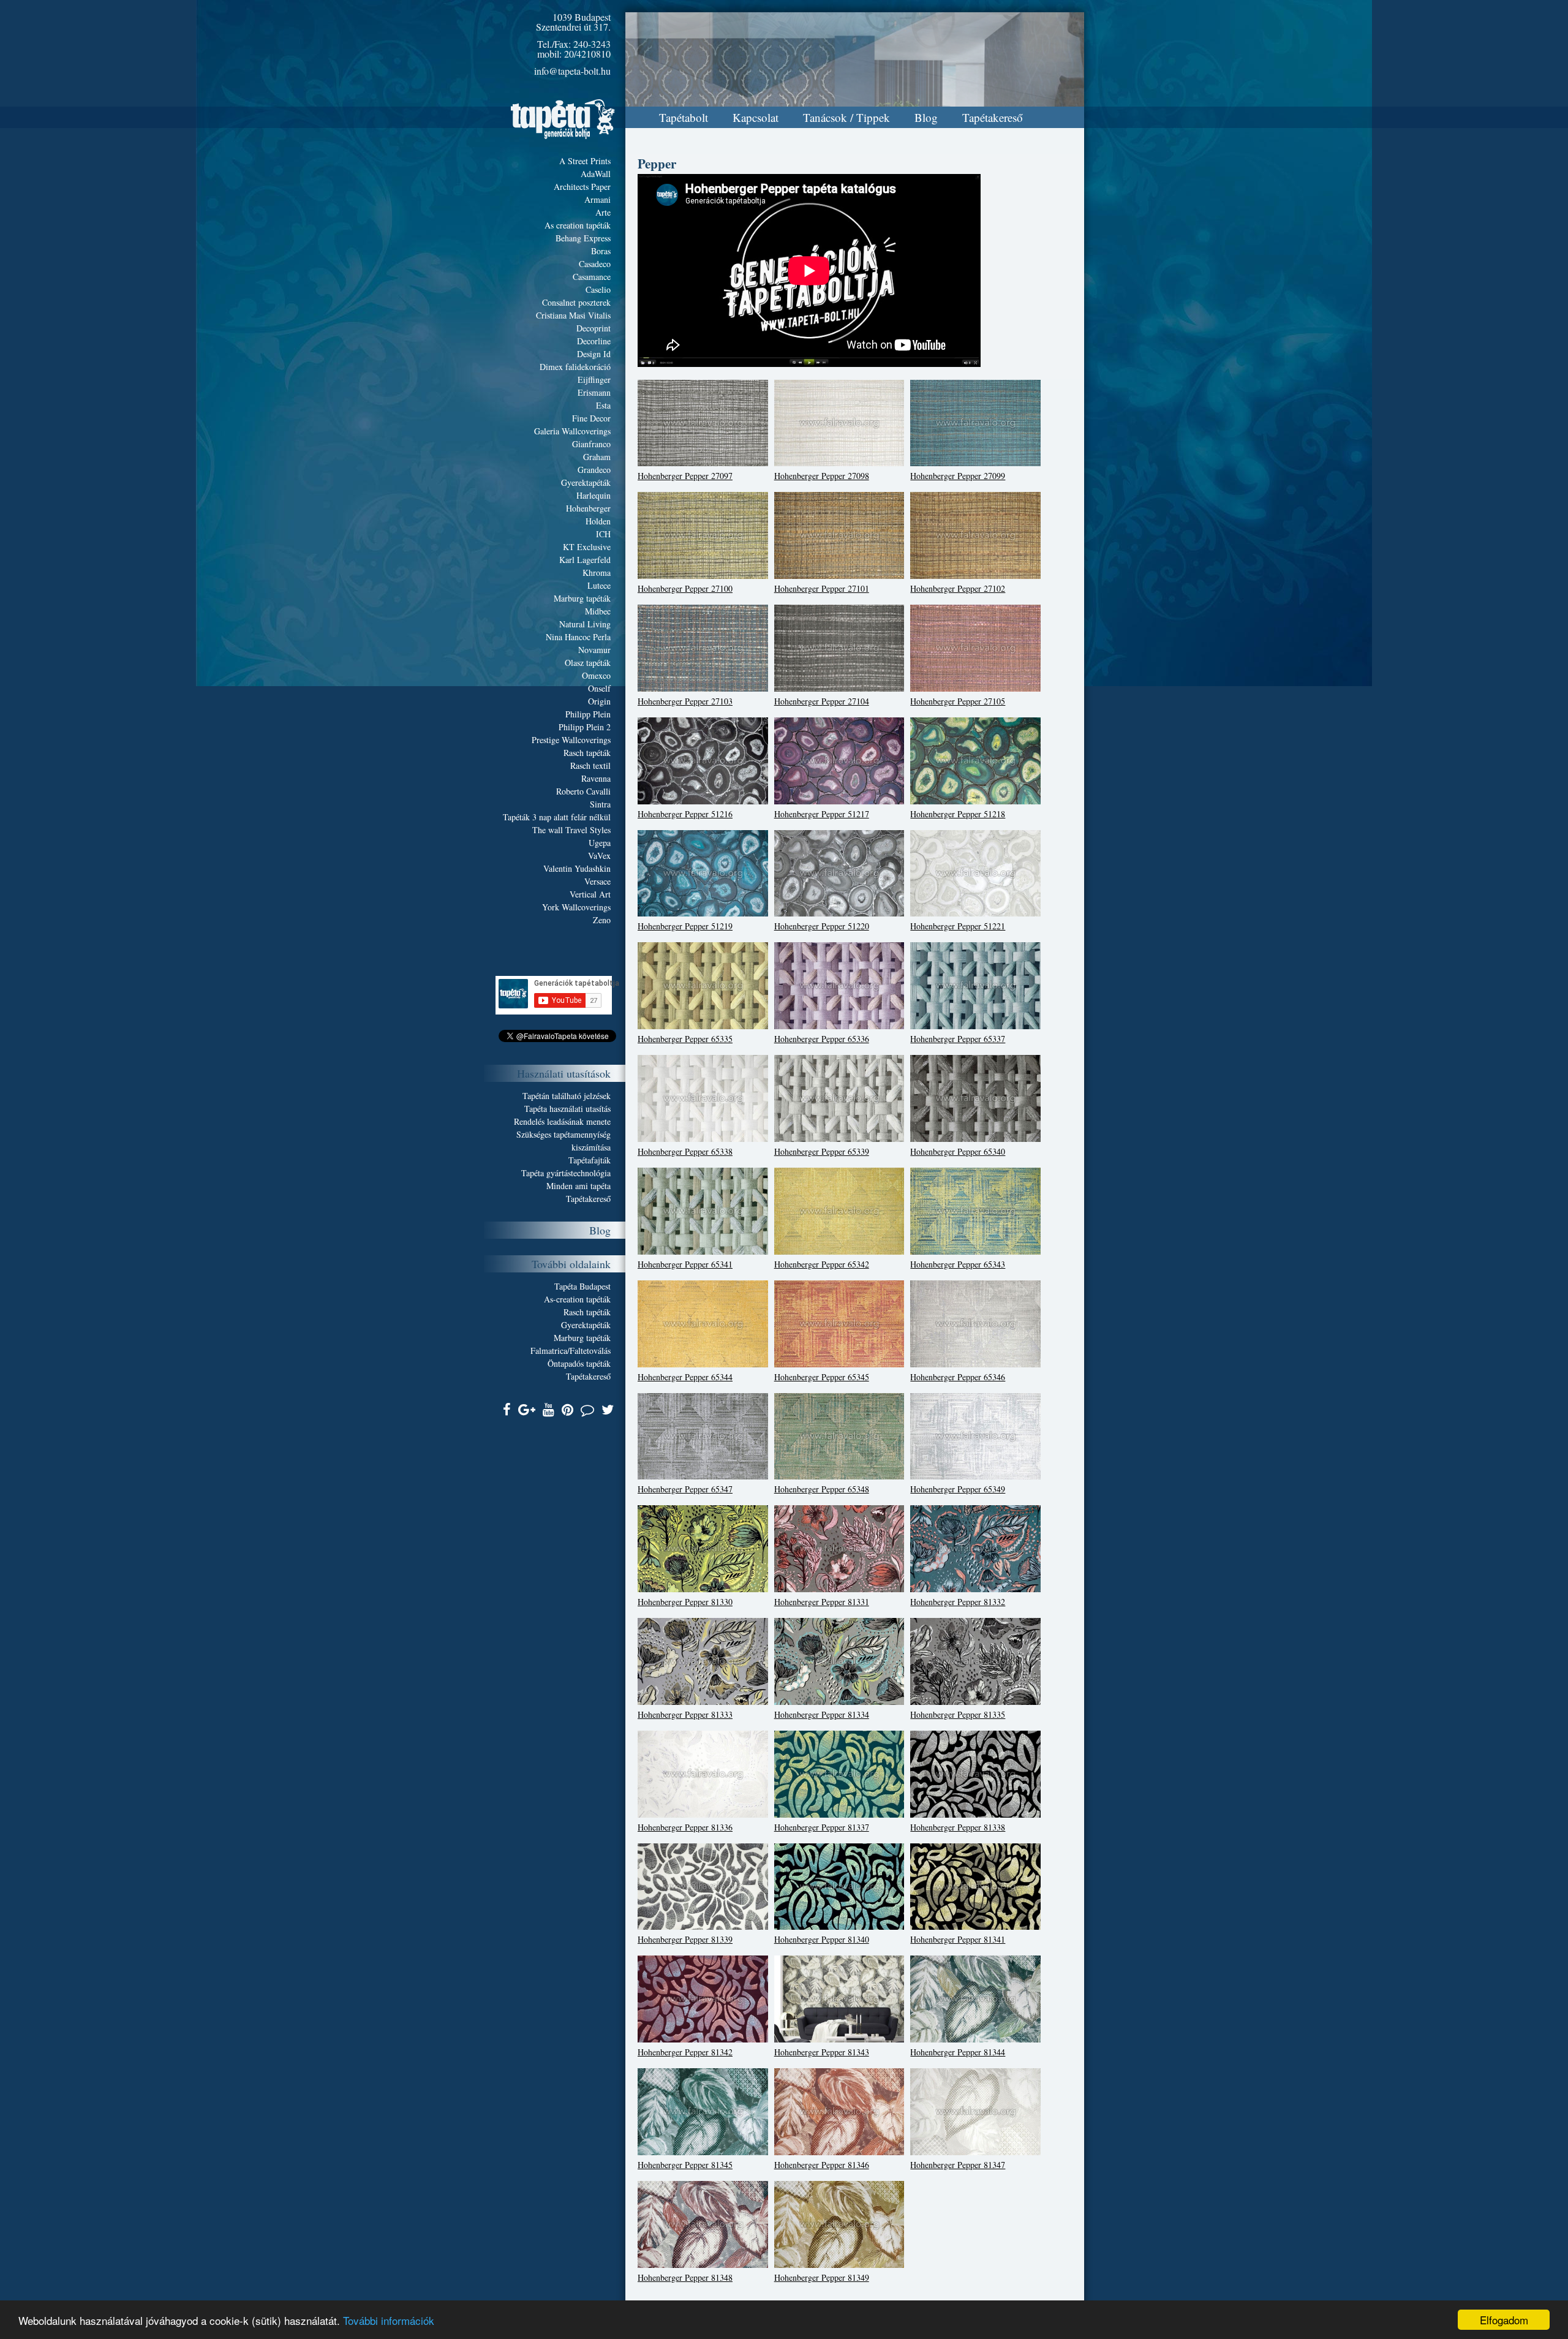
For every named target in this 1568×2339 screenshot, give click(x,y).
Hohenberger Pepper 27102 (958, 588)
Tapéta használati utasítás (567, 1109)
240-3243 (592, 44)
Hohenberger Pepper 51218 (958, 814)
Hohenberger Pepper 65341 (685, 1264)
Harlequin (594, 495)
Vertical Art (590, 894)
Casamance (592, 277)
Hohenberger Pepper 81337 (822, 1827)
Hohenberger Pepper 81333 (685, 1714)
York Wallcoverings (576, 907)
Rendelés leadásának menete (562, 1121)
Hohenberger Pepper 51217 (822, 814)
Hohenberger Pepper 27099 (958, 476)
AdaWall (596, 174)
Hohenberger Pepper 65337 (958, 1039)
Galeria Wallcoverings (572, 431)
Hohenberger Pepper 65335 (685, 1039)
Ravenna (596, 778)
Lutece (599, 585)
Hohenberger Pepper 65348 (822, 1489)
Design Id (594, 354)
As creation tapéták (578, 225)
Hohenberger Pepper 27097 (685, 476)
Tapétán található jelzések (567, 1096)
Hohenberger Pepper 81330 (685, 1602)
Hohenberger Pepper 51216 (685, 814)
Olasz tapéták (588, 663)
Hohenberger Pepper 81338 (958, 1827)
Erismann (594, 392)
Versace (597, 881)
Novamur (594, 650)
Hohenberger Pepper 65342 (822, 1264)
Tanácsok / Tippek (846, 117)
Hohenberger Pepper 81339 (685, 1939)
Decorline (594, 341)
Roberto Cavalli (583, 791)
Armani (597, 199)
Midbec (598, 611)
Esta (603, 405)
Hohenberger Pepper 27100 (685, 588)
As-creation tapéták (577, 1299)
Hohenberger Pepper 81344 (958, 2052)
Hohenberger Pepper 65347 (685, 1489)
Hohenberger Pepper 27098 (822, 476)
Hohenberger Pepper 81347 (958, 2165)
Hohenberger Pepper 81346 (822, 2165)
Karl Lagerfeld (585, 560)
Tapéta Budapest (582, 1286)
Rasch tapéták (587, 753)
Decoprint (594, 328)
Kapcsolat (756, 117)
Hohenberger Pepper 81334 (822, 1714)
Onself (599, 688)
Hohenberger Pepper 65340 (958, 1151)
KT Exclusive (587, 547)
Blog (926, 117)
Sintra (600, 804)
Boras (601, 251)
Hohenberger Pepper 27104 (822, 701)
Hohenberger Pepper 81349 (822, 2277)
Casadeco (595, 264)
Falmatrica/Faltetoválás (571, 1351)
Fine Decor (591, 418)
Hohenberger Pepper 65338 (685, 1151)
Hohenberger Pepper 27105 (958, 701)
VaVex (599, 856)
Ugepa (600, 843)
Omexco (596, 675)
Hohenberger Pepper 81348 (685, 2277)
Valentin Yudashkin (577, 868)
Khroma (597, 572)
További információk (389, 2320)
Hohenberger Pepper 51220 (822, 926)
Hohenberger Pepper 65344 (685, 1377)
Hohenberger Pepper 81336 (685, 1827)
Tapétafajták (590, 1160)
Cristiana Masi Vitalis (573, 315)
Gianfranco (591, 444)
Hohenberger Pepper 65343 (958, 1264)
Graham (597, 457)
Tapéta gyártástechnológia (566, 1173)
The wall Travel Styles (571, 830)
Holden (598, 521)
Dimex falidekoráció (575, 367)
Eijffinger (594, 380)
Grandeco (594, 470)
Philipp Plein (588, 714)
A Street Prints (585, 161)
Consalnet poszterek (576, 302)
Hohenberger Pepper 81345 (685, 2165)
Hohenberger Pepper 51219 (685, 926)
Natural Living (585, 624)
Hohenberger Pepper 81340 (822, 1939)
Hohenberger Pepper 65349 (958, 1489)
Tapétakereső (993, 117)
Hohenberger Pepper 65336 (822, 1039)
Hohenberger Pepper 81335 (958, 1714)
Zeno (602, 920)
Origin (599, 701)
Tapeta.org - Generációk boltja (563, 119)
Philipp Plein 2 (585, 727)
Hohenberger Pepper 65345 (822, 1377)
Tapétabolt (684, 117)
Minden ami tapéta (579, 1186)
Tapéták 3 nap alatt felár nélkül (557, 817)
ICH (603, 534)
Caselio (598, 289)
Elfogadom (1504, 2320)
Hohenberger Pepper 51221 (958, 926)
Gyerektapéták (586, 482)
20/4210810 (587, 54)
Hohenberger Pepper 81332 (958, 1602)
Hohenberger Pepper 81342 (685, 2052)
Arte (603, 212)
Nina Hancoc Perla (578, 637)
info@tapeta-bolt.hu (572, 71)
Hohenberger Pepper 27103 (685, 701)
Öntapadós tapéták (579, 1363)
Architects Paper (582, 187)
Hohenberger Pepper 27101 (822, 588)
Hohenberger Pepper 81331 (822, 1602)
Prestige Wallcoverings (571, 740)
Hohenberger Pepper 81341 (958, 1939)
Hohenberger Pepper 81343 (822, 2052)
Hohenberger (588, 508)
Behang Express (583, 238)
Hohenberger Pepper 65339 (822, 1151)
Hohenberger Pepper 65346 (958, 1377)
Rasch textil (590, 765)
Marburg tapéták (582, 598)
